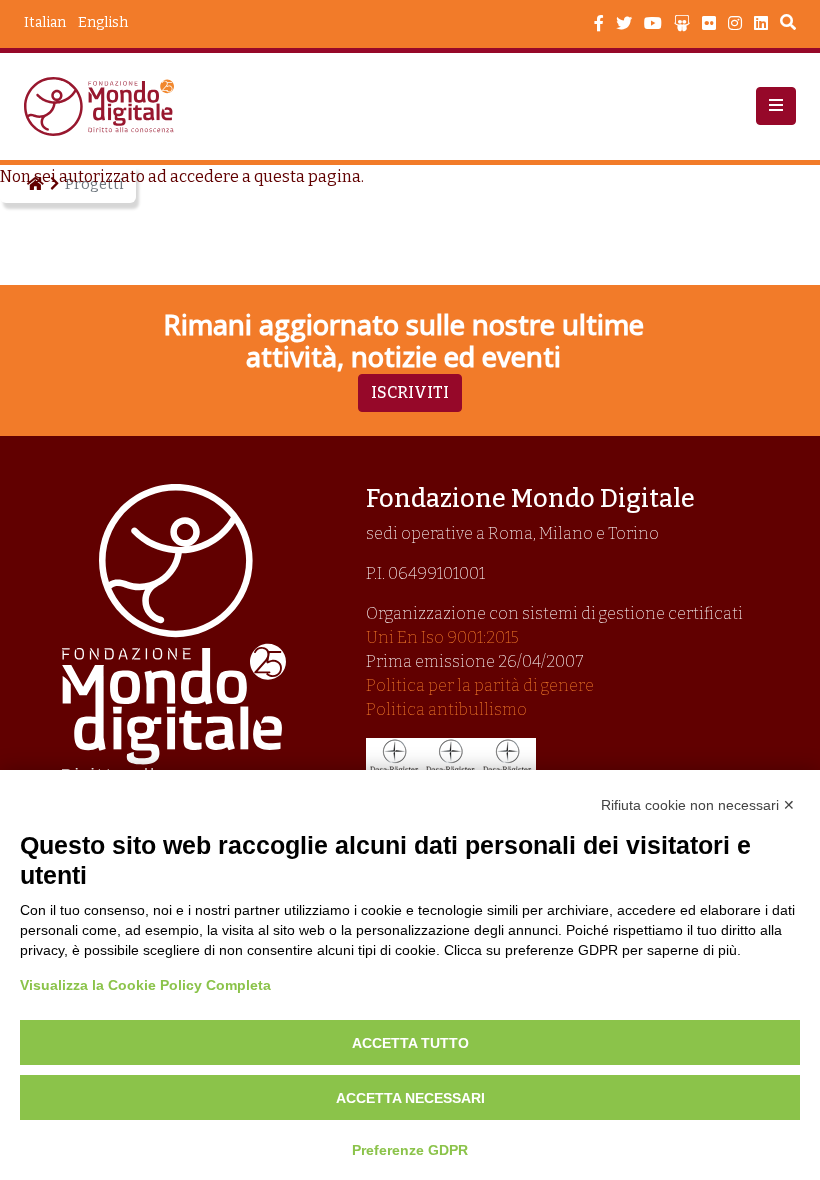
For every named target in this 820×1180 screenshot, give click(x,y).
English (103, 22)
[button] (776, 106)
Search (788, 25)
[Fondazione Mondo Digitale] (105, 106)
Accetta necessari (410, 1098)
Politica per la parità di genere (480, 685)
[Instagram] (735, 24)
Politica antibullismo (446, 709)
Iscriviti (410, 392)
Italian (45, 22)
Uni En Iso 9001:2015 (442, 637)
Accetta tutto (410, 1043)
